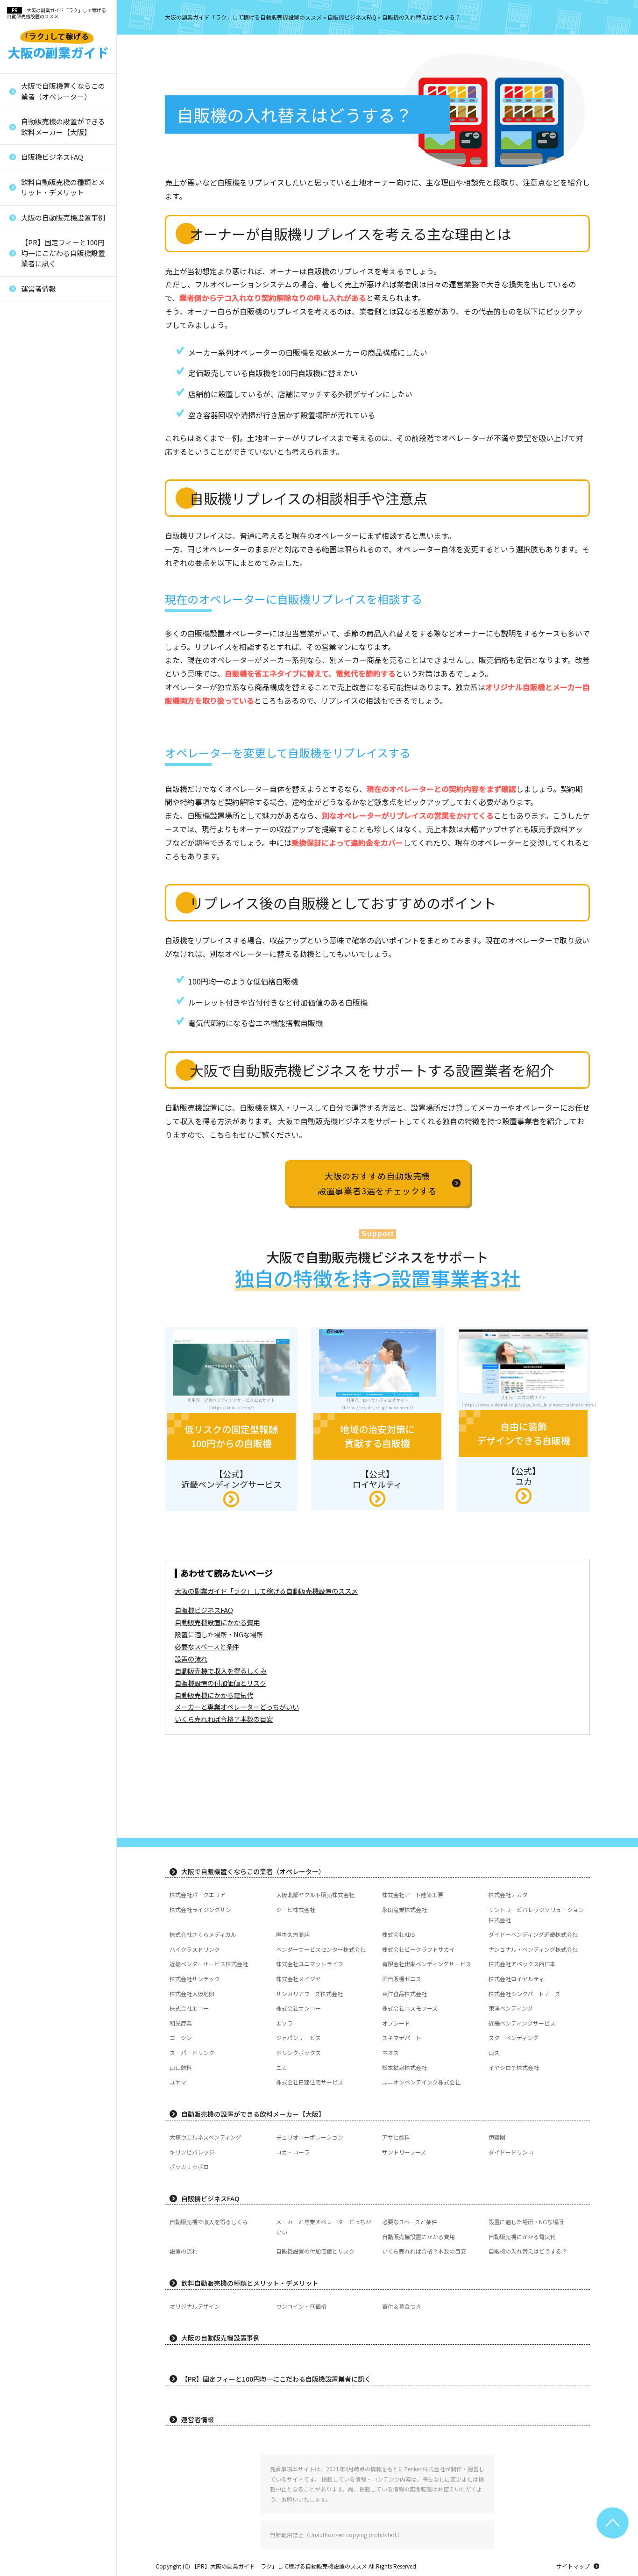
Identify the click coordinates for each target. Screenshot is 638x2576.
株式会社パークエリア (198, 1895)
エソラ (28, 584)
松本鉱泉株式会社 (43, 787)
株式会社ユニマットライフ (55, 324)
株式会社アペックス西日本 (55, 366)
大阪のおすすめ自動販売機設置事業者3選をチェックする (378, 1183)
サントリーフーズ (404, 2152)
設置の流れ (191, 1659)
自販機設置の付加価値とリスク (220, 1683)
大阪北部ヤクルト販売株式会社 (315, 1895)
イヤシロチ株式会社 (46, 803)
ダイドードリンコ (511, 2152)
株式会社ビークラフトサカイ (418, 1949)
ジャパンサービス (43, 646)
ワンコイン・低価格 (301, 2306)
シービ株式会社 (296, 1909)
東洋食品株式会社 (43, 475)
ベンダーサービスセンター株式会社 (321, 1949)
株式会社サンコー (43, 522)
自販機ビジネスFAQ (52, 157)
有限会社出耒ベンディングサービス (61, 345)
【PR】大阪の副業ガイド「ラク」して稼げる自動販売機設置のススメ (279, 2566)
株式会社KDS (398, 1934)
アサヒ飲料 (396, 2137)
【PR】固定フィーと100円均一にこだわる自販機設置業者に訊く (63, 253)
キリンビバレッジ (192, 2152)
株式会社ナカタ (508, 1895)
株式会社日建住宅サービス (55, 834)
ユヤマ (28, 818)
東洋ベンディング (43, 553)
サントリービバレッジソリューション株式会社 (536, 1915)
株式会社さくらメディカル (203, 1934)
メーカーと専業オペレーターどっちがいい (237, 1707)
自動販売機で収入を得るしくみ (221, 1671)
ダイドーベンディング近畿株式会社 (533, 1934)
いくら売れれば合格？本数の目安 (224, 1719)
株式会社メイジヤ (43, 397)
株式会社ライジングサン (200, 1909)
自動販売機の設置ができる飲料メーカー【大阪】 (63, 127)
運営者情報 (39, 289)
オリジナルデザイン (195, 2306)
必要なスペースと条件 (207, 1646)
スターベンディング (46, 678)
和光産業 (31, 568)
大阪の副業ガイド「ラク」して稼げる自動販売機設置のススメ (57, 13)
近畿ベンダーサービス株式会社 (61, 308)
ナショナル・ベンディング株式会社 (533, 1949)
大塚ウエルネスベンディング (206, 2137)
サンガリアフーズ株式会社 (55, 460)
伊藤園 (497, 2137)
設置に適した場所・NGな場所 (219, 1634)
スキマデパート (40, 662)
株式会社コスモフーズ (49, 538)
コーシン (31, 631)
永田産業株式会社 (404, 1909)
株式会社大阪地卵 (43, 444)
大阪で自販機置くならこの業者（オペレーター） (63, 91)
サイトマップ (573, 2566)
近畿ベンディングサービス (55, 616)
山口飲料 (31, 756)
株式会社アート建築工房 (413, 1895)
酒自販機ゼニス (40, 413)
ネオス (28, 724)
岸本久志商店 (293, 1934)
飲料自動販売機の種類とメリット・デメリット (63, 187)
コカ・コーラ (293, 2152)
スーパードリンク (43, 694)
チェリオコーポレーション (310, 2137)
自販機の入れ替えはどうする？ (528, 2251)
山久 (25, 740)
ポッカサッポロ (189, 2166)
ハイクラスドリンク (195, 1949)
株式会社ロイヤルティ (49, 428)
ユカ (25, 772)
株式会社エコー (40, 506)
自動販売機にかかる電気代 (214, 1695)
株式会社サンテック (46, 382)
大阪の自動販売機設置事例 (63, 218)
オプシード (34, 600)
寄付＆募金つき (402, 2306)
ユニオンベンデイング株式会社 (61, 849)
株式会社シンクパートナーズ (58, 491)
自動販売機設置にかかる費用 (217, 1622)
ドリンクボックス (43, 709)
